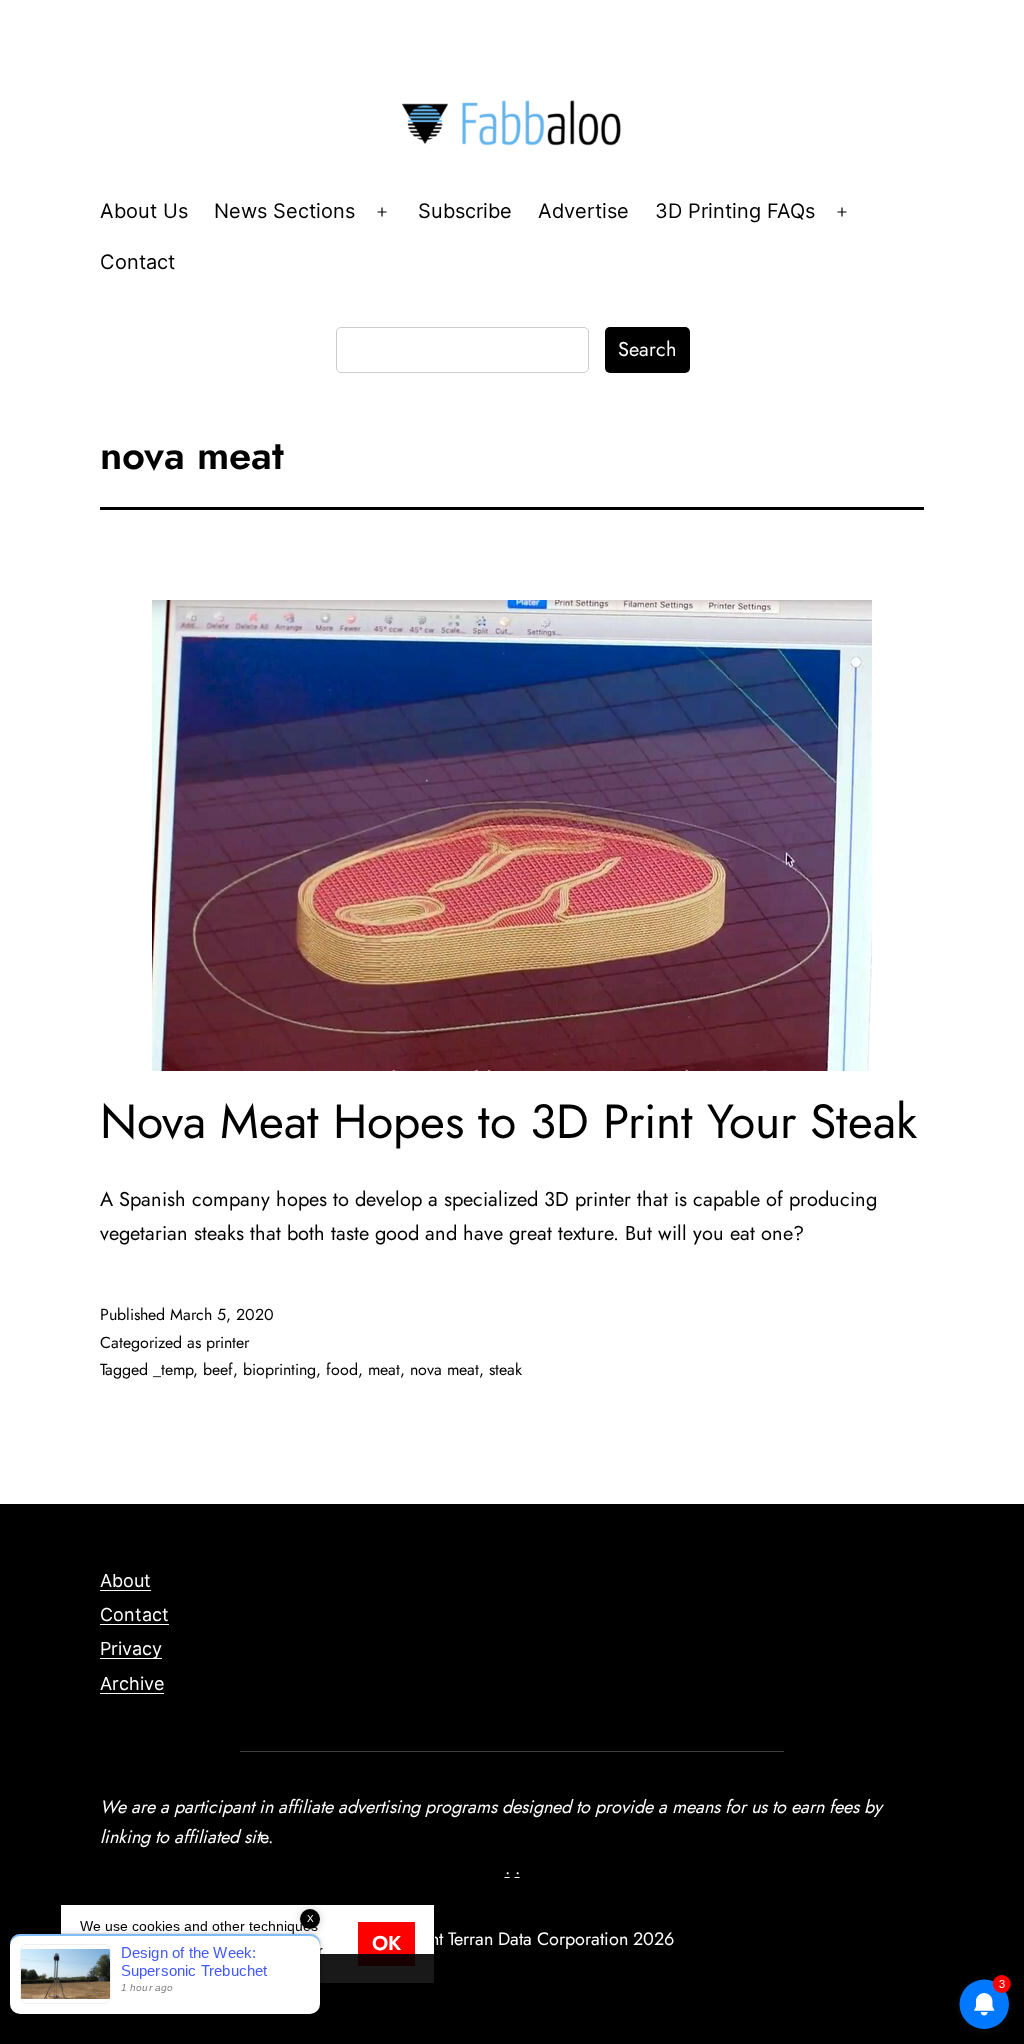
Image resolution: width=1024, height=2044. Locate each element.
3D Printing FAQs (735, 211)
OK (386, 1943)
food (342, 1369)
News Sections (284, 211)
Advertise (583, 211)
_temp (173, 1369)
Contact (137, 262)
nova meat (444, 1369)
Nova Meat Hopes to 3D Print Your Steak (508, 1121)
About (125, 1580)
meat (384, 1369)
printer (227, 1342)
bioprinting (279, 1369)
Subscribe (465, 211)
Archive (132, 1683)
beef (218, 1369)
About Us (144, 211)
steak (505, 1369)
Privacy (131, 1648)
